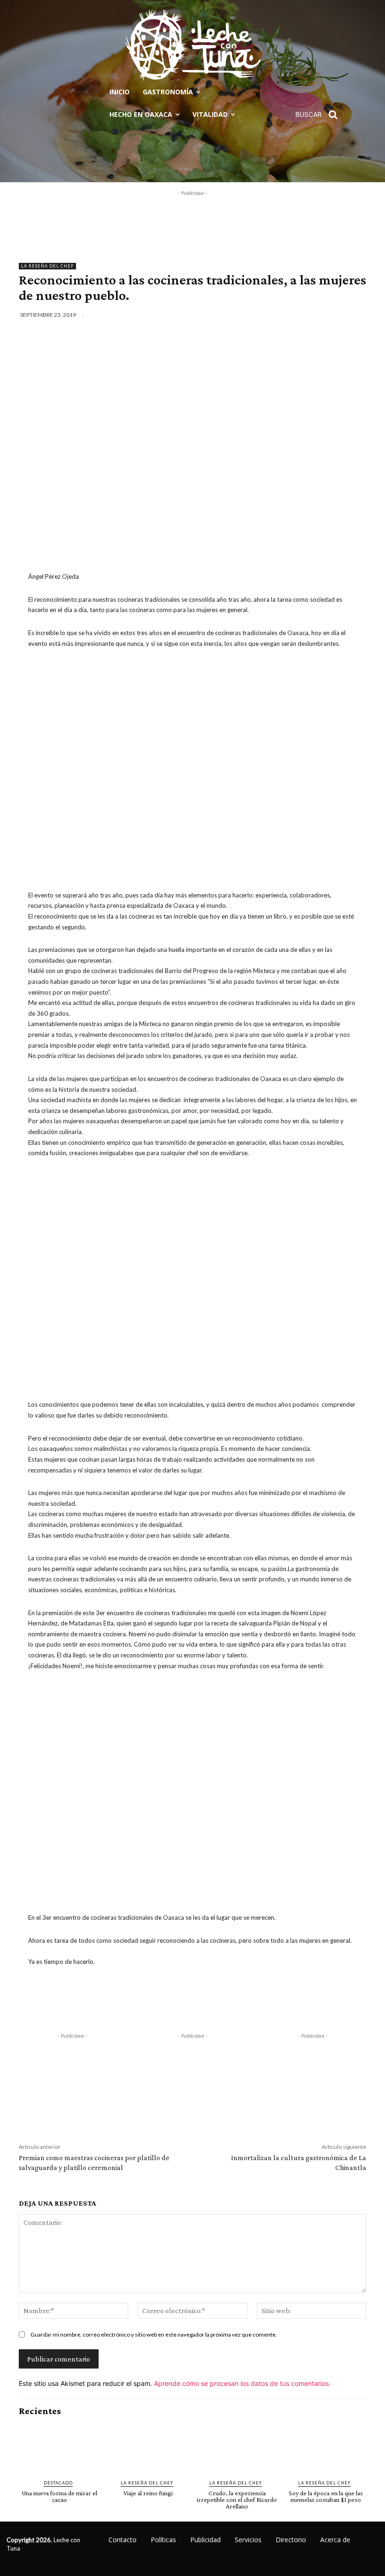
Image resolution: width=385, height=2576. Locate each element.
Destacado (58, 2483)
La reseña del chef (47, 266)
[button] (320, 115)
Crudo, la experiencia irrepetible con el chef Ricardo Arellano (237, 2499)
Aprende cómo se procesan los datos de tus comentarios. (242, 2383)
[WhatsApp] (340, 315)
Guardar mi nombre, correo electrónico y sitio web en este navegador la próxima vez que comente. (154, 2334)
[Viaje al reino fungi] (148, 2448)
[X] (297, 315)
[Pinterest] (319, 315)
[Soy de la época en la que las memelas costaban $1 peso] (326, 2448)
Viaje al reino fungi (148, 2493)
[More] (362, 315)
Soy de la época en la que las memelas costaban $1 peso (326, 2496)
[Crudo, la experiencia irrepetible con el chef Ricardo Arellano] (237, 2448)
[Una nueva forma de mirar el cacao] (59, 2448)
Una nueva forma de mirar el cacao (59, 2496)
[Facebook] (276, 315)
